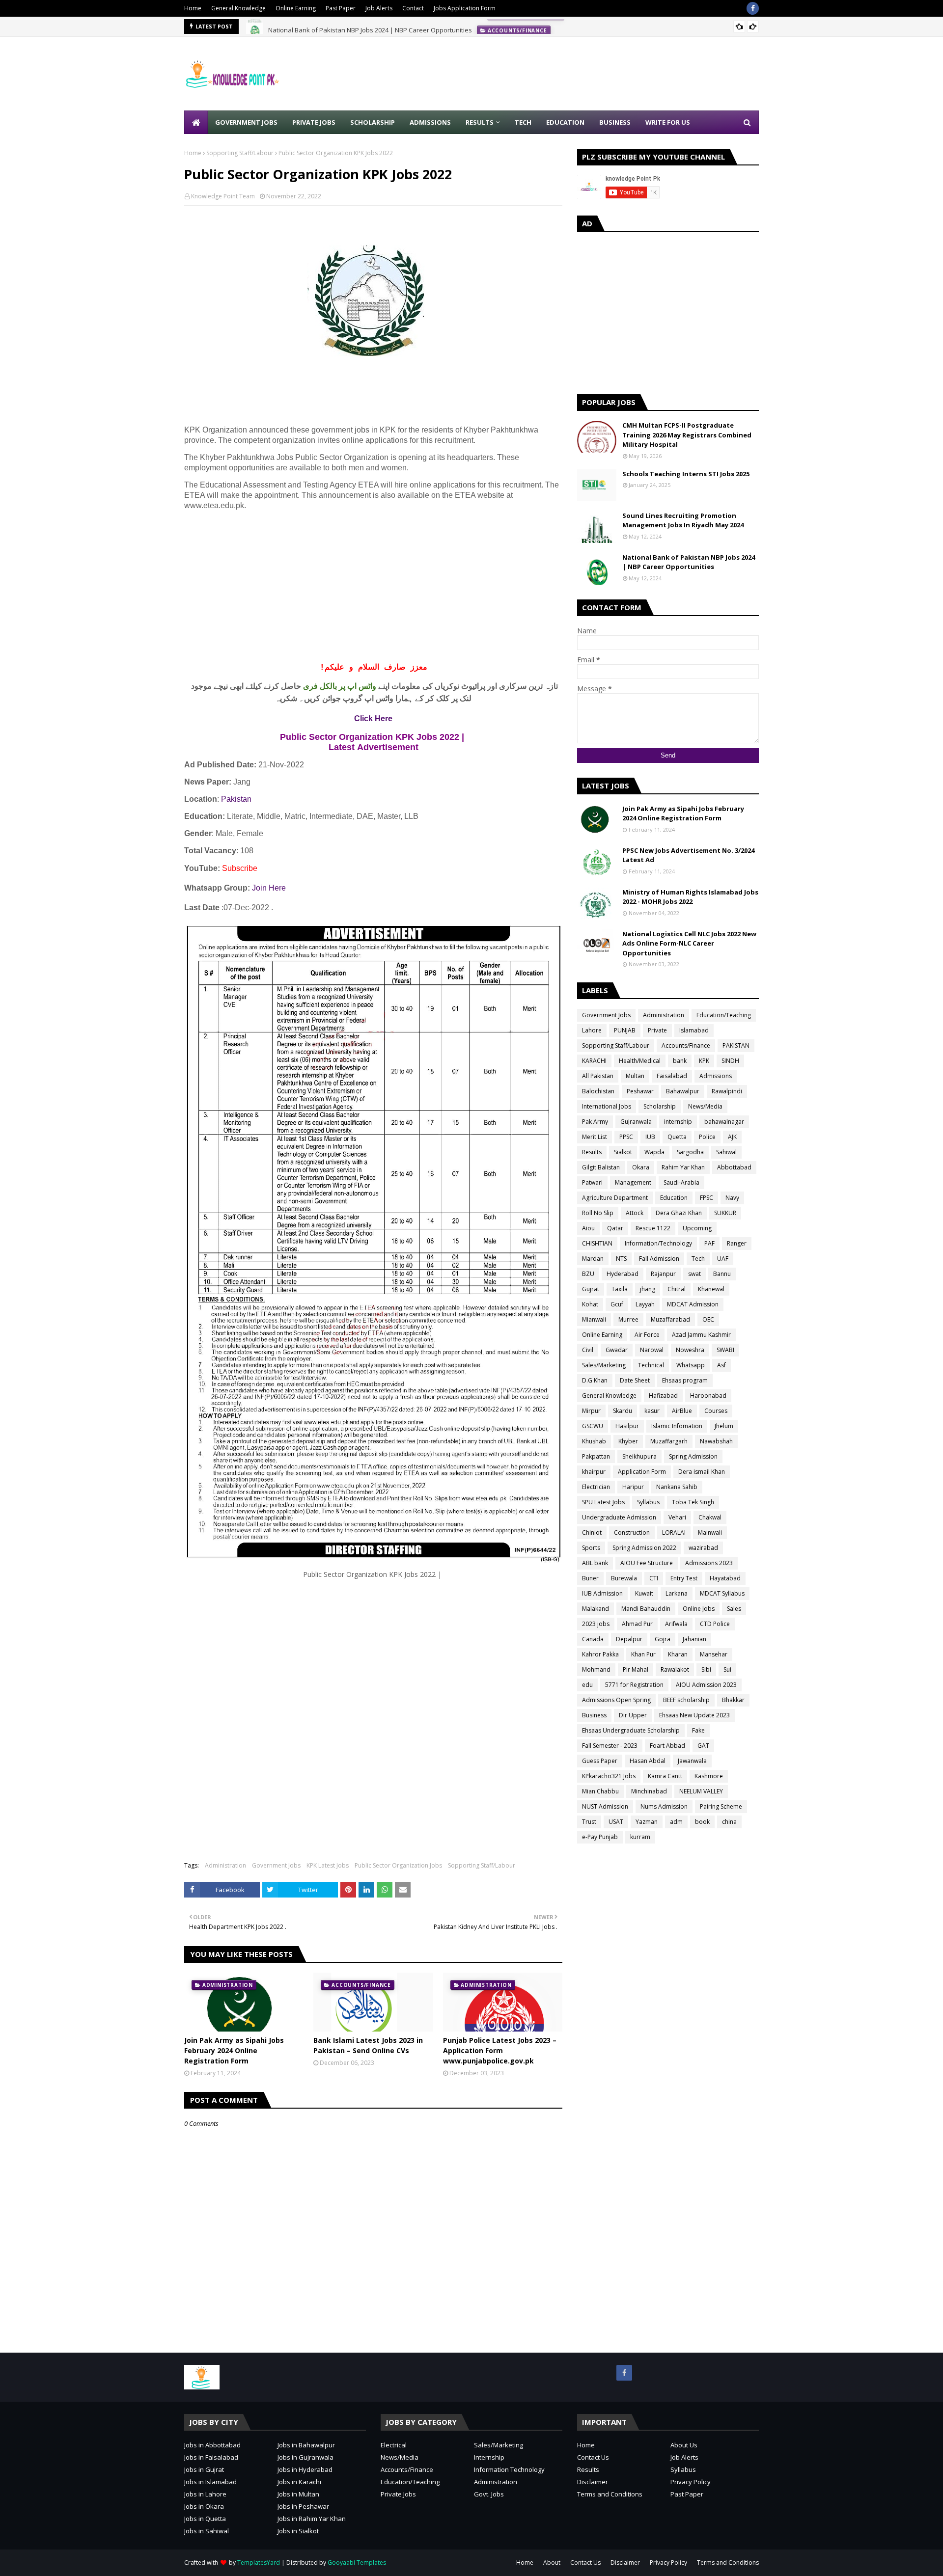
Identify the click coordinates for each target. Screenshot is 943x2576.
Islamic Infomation (677, 1426)
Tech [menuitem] (523, 122)
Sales (734, 1609)
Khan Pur (643, 1654)
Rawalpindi (727, 1091)
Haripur (633, 1487)
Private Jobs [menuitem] (314, 122)
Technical (651, 1365)
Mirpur (591, 1411)
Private (657, 1030)
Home (193, 8)
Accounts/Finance (686, 1045)
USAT (616, 1822)
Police (707, 1137)
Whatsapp (691, 1365)
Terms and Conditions (610, 2494)
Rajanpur (663, 1274)
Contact (413, 8)
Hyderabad (623, 1274)
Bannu (722, 1274)
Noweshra (690, 1350)
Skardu (623, 1411)
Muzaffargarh (669, 1441)
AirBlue (682, 1411)
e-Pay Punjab (600, 1837)
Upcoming (697, 1228)
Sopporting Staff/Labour (240, 153)
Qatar (615, 1228)
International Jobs (607, 1106)
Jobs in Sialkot (298, 2531)
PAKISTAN (736, 1045)
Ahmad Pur (637, 1624)
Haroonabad (708, 1396)
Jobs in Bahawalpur (306, 2445)
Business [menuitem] (615, 122)
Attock (635, 1213)
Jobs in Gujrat (204, 2469)
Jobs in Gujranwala (305, 2457)
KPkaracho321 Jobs (609, 1776)
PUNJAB (625, 1030)
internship (678, 1122)
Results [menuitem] (480, 122)
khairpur (594, 1472)
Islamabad (694, 1030)
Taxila (620, 1289)
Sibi (706, 1669)
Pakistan (236, 799)
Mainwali (710, 1532)
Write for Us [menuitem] (668, 122)
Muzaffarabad (670, 1319)
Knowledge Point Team (223, 196)
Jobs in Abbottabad (212, 2445)
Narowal (652, 1350)
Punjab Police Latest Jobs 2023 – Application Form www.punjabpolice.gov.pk (500, 2050)
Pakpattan (596, 1456)
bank (680, 1061)
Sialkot (623, 1152)
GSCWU (593, 1426)
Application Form (642, 1472)
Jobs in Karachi (299, 2482)
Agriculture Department (615, 1198)
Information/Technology (658, 1243)
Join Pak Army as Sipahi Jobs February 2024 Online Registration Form (234, 2050)
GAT (703, 1746)
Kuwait (644, 1593)
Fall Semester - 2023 (610, 1746)
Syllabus (648, 1502)
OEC (708, 1319)
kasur (652, 1411)
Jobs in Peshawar (303, 2506)
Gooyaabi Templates (357, 2562)
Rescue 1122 (653, 1228)
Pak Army (595, 1122)
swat (694, 1274)
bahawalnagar (724, 1122)
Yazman (647, 1822)
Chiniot (592, 1532)
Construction (632, 1532)
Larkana (677, 1593)
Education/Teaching (724, 1015)
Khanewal (711, 1289)
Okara (641, 1167)
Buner (590, 1578)
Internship (489, 2457)
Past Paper (341, 8)
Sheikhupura (639, 1456)
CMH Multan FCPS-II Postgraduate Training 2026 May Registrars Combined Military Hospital (687, 435)
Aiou (588, 1228)
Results (592, 1152)
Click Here (373, 719)
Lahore (592, 1030)
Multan (635, 1076)
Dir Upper (633, 1715)
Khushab (594, 1441)
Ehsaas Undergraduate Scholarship (631, 1730)
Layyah (645, 1304)
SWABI (725, 1350)
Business (594, 1715)
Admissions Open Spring (616, 1700)
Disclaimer (593, 2482)
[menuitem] (196, 122)
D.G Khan (595, 1380)
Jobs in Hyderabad (305, 2469)
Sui (727, 1669)
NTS (621, 1259)
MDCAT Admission (693, 1304)
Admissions (716, 1076)
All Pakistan (598, 1076)
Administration (225, 1865)
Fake (698, 1730)
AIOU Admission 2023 (706, 1685)
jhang (648, 1289)
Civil (588, 1350)
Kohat (590, 1304)
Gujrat (591, 1289)
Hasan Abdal (648, 1761)
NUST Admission (605, 1806)
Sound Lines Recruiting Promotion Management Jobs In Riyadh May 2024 (683, 520)
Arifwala (676, 1624)
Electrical (394, 2445)
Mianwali (594, 1319)
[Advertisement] (580, 74)
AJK (732, 1137)
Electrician (596, 1487)
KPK (704, 1061)
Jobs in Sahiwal (207, 2531)
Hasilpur (627, 1426)
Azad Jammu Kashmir (701, 1335)
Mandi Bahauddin (646, 1609)
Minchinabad (649, 1791)
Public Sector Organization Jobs (398, 1865)
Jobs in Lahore (205, 2494)
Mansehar (714, 1654)
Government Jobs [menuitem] (246, 122)
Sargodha (690, 1152)
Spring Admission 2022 (644, 1548)
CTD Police (715, 1624)
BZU (588, 1274)
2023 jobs (596, 1624)
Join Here (269, 888)
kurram (640, 1837)
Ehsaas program (685, 1380)
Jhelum (724, 1426)
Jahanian (694, 1639)
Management (633, 1182)
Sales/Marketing (604, 1365)
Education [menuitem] (565, 122)
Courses (716, 1411)
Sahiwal (726, 1152)
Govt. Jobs (489, 2494)
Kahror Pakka (600, 1654)
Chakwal (710, 1517)
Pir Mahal (636, 1669)
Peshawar (640, 1091)
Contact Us (593, 2457)
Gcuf (617, 1304)
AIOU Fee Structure (647, 1563)
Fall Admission (659, 1259)
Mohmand (596, 1669)
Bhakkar (733, 1700)
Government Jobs (276, 1865)
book (702, 1822)
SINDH (730, 1061)
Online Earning (296, 8)
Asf (721, 1365)
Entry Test (684, 1578)
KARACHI (594, 1061)
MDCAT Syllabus (722, 1593)
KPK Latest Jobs (328, 1865)
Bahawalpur (683, 1091)
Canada (593, 1639)
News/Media (705, 1106)
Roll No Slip (598, 1213)
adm (676, 1822)
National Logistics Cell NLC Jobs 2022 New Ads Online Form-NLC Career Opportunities (689, 943)
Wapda (654, 1152)
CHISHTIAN (597, 1243)
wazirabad (703, 1548)
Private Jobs (398, 2494)
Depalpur (629, 1639)
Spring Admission (693, 1456)
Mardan (593, 1259)
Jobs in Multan (298, 2494)
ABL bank (595, 1563)
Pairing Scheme (721, 1806)
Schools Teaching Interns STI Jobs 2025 (686, 474)
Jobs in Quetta (205, 2519)
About (552, 2562)
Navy (732, 1198)
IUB (650, 1137)
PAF (709, 1243)
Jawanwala (692, 1761)
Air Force (647, 1335)
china (729, 1822)
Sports (591, 1548)
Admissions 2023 (709, 1563)
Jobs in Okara (204, 2506)
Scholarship (660, 1106)
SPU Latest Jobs (603, 1502)
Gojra (663, 1639)
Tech (698, 1259)
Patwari (592, 1182)
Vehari (677, 1517)
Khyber (628, 1441)
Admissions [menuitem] (430, 122)
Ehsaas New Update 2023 (694, 1715)
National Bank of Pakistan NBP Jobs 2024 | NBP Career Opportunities (370, 27)
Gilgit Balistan (601, 1167)
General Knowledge (238, 8)
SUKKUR (725, 1213)
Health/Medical (640, 1061)
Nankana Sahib (677, 1487)
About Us (684, 2445)
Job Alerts (379, 8)
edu (587, 1685)
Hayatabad (725, 1578)
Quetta (677, 1137)
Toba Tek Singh (693, 1502)
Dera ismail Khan (702, 1472)
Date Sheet (635, 1380)
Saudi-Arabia (681, 1182)
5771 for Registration (634, 1685)
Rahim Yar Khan (683, 1167)
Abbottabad (734, 1167)
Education (674, 1198)
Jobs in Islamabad (210, 2482)
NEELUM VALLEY (701, 1791)
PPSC (626, 1137)
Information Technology (509, 2469)
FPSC (707, 1198)
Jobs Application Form (465, 8)
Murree (628, 1319)
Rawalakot (675, 1669)
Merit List (595, 1137)
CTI (654, 1578)
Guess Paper (600, 1761)
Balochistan (598, 1091)
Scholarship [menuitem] (373, 122)
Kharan (678, 1654)
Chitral (677, 1289)
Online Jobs (699, 1609)
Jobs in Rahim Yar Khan (312, 2519)
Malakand (596, 1609)
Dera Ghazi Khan (679, 1213)
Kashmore (709, 1776)
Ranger (737, 1243)
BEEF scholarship (686, 1700)
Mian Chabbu (600, 1791)
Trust (589, 1822)
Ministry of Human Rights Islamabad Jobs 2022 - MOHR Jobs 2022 (690, 897)
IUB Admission (602, 1593)
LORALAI (674, 1532)
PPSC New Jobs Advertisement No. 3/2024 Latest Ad (688, 855)
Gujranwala (636, 1122)
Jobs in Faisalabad (211, 2457)
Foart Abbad (667, 1746)
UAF (723, 1259)
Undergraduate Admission (619, 1517)
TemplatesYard (259, 2562)
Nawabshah (716, 1441)
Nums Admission (664, 1806)
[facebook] (753, 8)
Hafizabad (663, 1396)
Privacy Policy (691, 2482)
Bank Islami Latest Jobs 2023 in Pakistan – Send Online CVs (368, 2045)
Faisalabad (672, 1076)
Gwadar (617, 1350)
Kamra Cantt (665, 1776)
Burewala (624, 1578)
